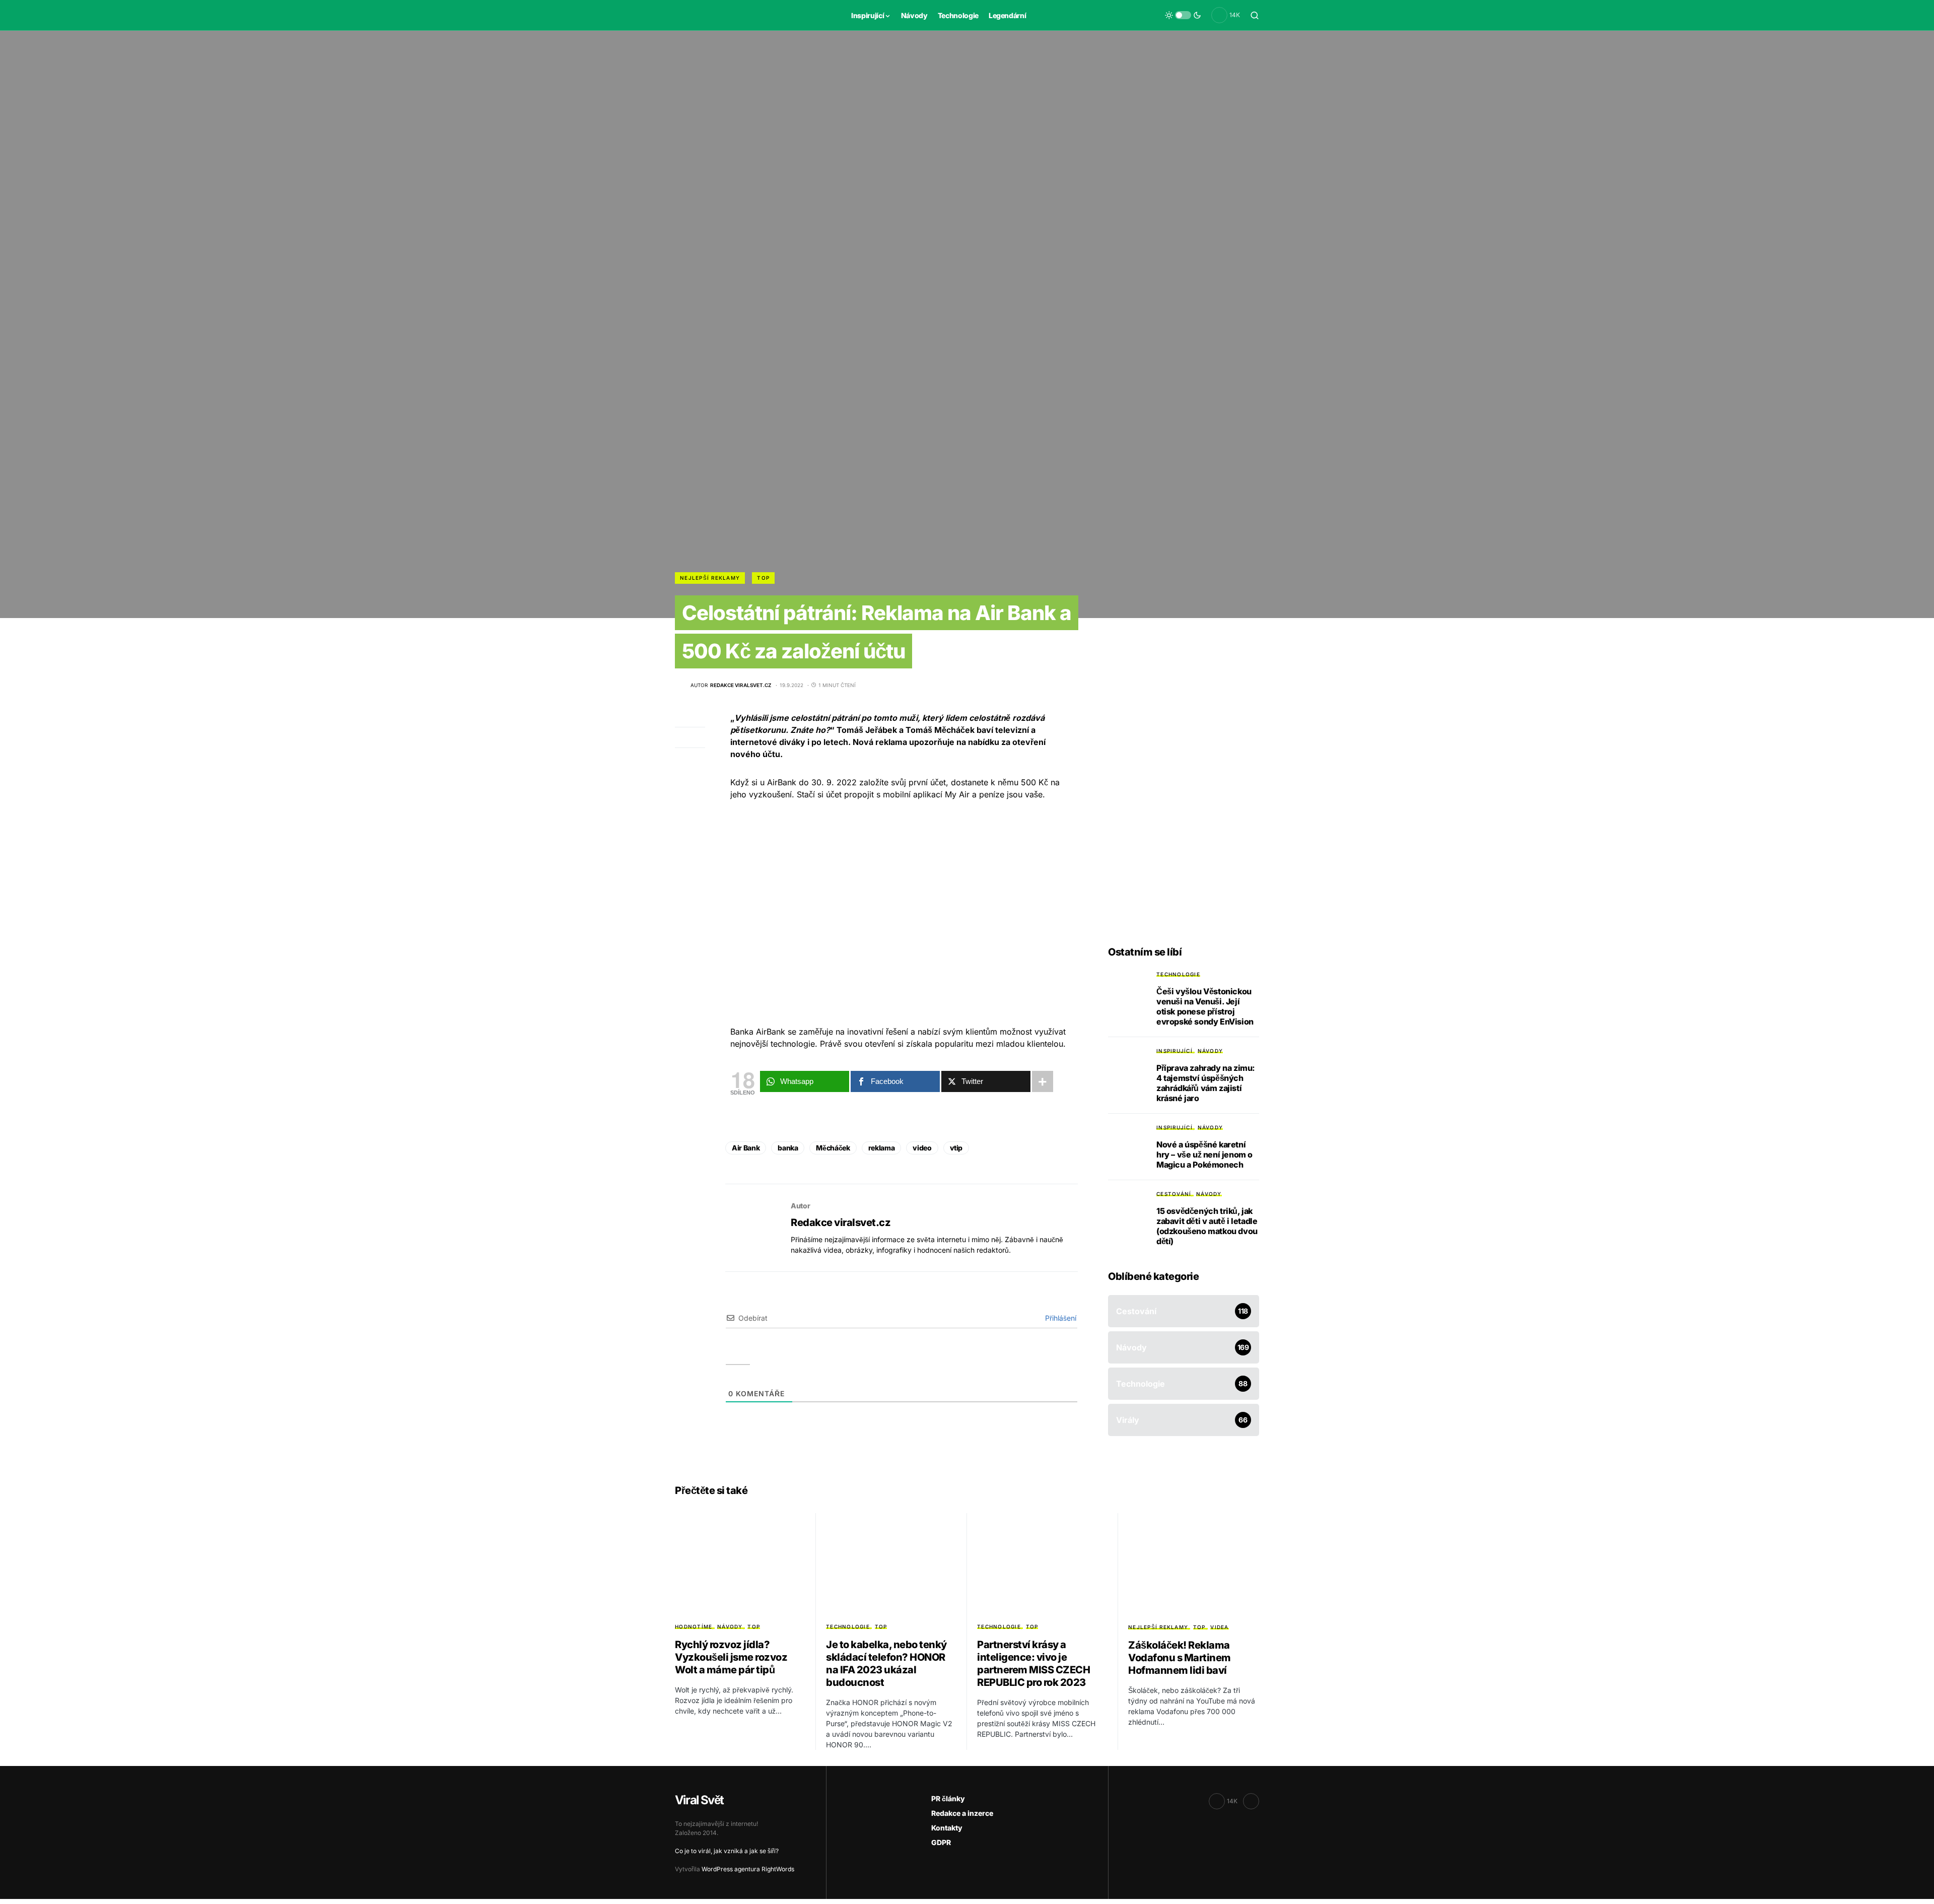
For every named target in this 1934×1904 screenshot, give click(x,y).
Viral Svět (699, 1800)
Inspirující (1175, 1051)
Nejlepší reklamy (710, 578)
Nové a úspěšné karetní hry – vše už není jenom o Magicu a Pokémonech (1204, 1154)
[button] (1183, 15)
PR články (948, 1798)
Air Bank (746, 1148)
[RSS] (1251, 1801)
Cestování (1174, 1194)
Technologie (1178, 974)
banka (788, 1148)
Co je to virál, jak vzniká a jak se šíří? (727, 1851)
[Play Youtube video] (902, 913)
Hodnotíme (694, 1626)
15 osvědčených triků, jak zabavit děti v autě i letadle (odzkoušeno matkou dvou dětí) (1207, 1226)
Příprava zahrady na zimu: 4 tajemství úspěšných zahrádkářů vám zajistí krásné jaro (1206, 1083)
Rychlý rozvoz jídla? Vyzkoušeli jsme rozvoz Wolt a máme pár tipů (731, 1657)
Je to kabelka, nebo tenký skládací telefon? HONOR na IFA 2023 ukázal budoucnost (886, 1663)
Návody (1211, 1051)
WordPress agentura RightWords (748, 1869)
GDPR (941, 1842)
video (922, 1148)
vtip (956, 1148)
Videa (1219, 1627)
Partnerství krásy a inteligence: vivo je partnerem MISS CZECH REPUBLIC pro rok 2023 (1033, 1663)
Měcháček (833, 1148)
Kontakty (947, 1828)
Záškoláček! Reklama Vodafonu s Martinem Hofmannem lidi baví (1180, 1658)
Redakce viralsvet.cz (841, 1222)
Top (763, 578)
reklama (882, 1148)
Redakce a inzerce (962, 1813)
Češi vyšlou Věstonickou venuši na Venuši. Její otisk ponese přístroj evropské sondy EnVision (1205, 1006)
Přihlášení (1060, 1318)
